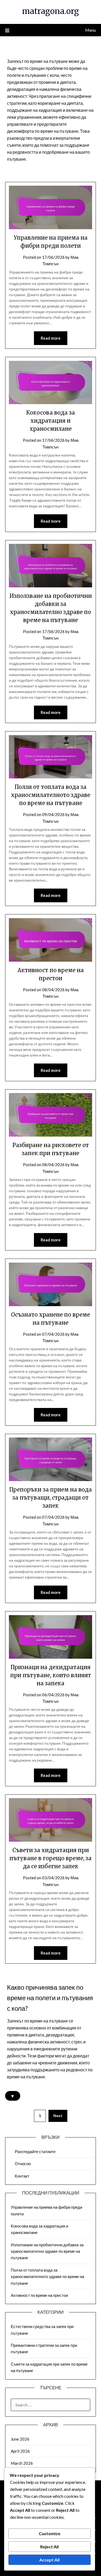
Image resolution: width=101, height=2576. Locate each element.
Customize (50, 2533)
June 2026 (20, 2439)
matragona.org (50, 11)
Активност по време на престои (39, 2295)
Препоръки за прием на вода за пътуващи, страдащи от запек (50, 1498)
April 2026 (20, 2451)
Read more (51, 338)
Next (58, 2116)
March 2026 (22, 2463)
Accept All (49, 2560)
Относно (23, 2164)
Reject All (49, 2547)
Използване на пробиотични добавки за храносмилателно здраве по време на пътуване (47, 2251)
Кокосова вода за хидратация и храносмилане (50, 421)
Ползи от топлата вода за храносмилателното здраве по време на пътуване (51, 795)
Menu (90, 30)
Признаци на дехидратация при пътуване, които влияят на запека (51, 1675)
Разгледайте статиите (35, 2151)
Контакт (22, 2176)
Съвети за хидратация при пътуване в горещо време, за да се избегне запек (50, 1858)
